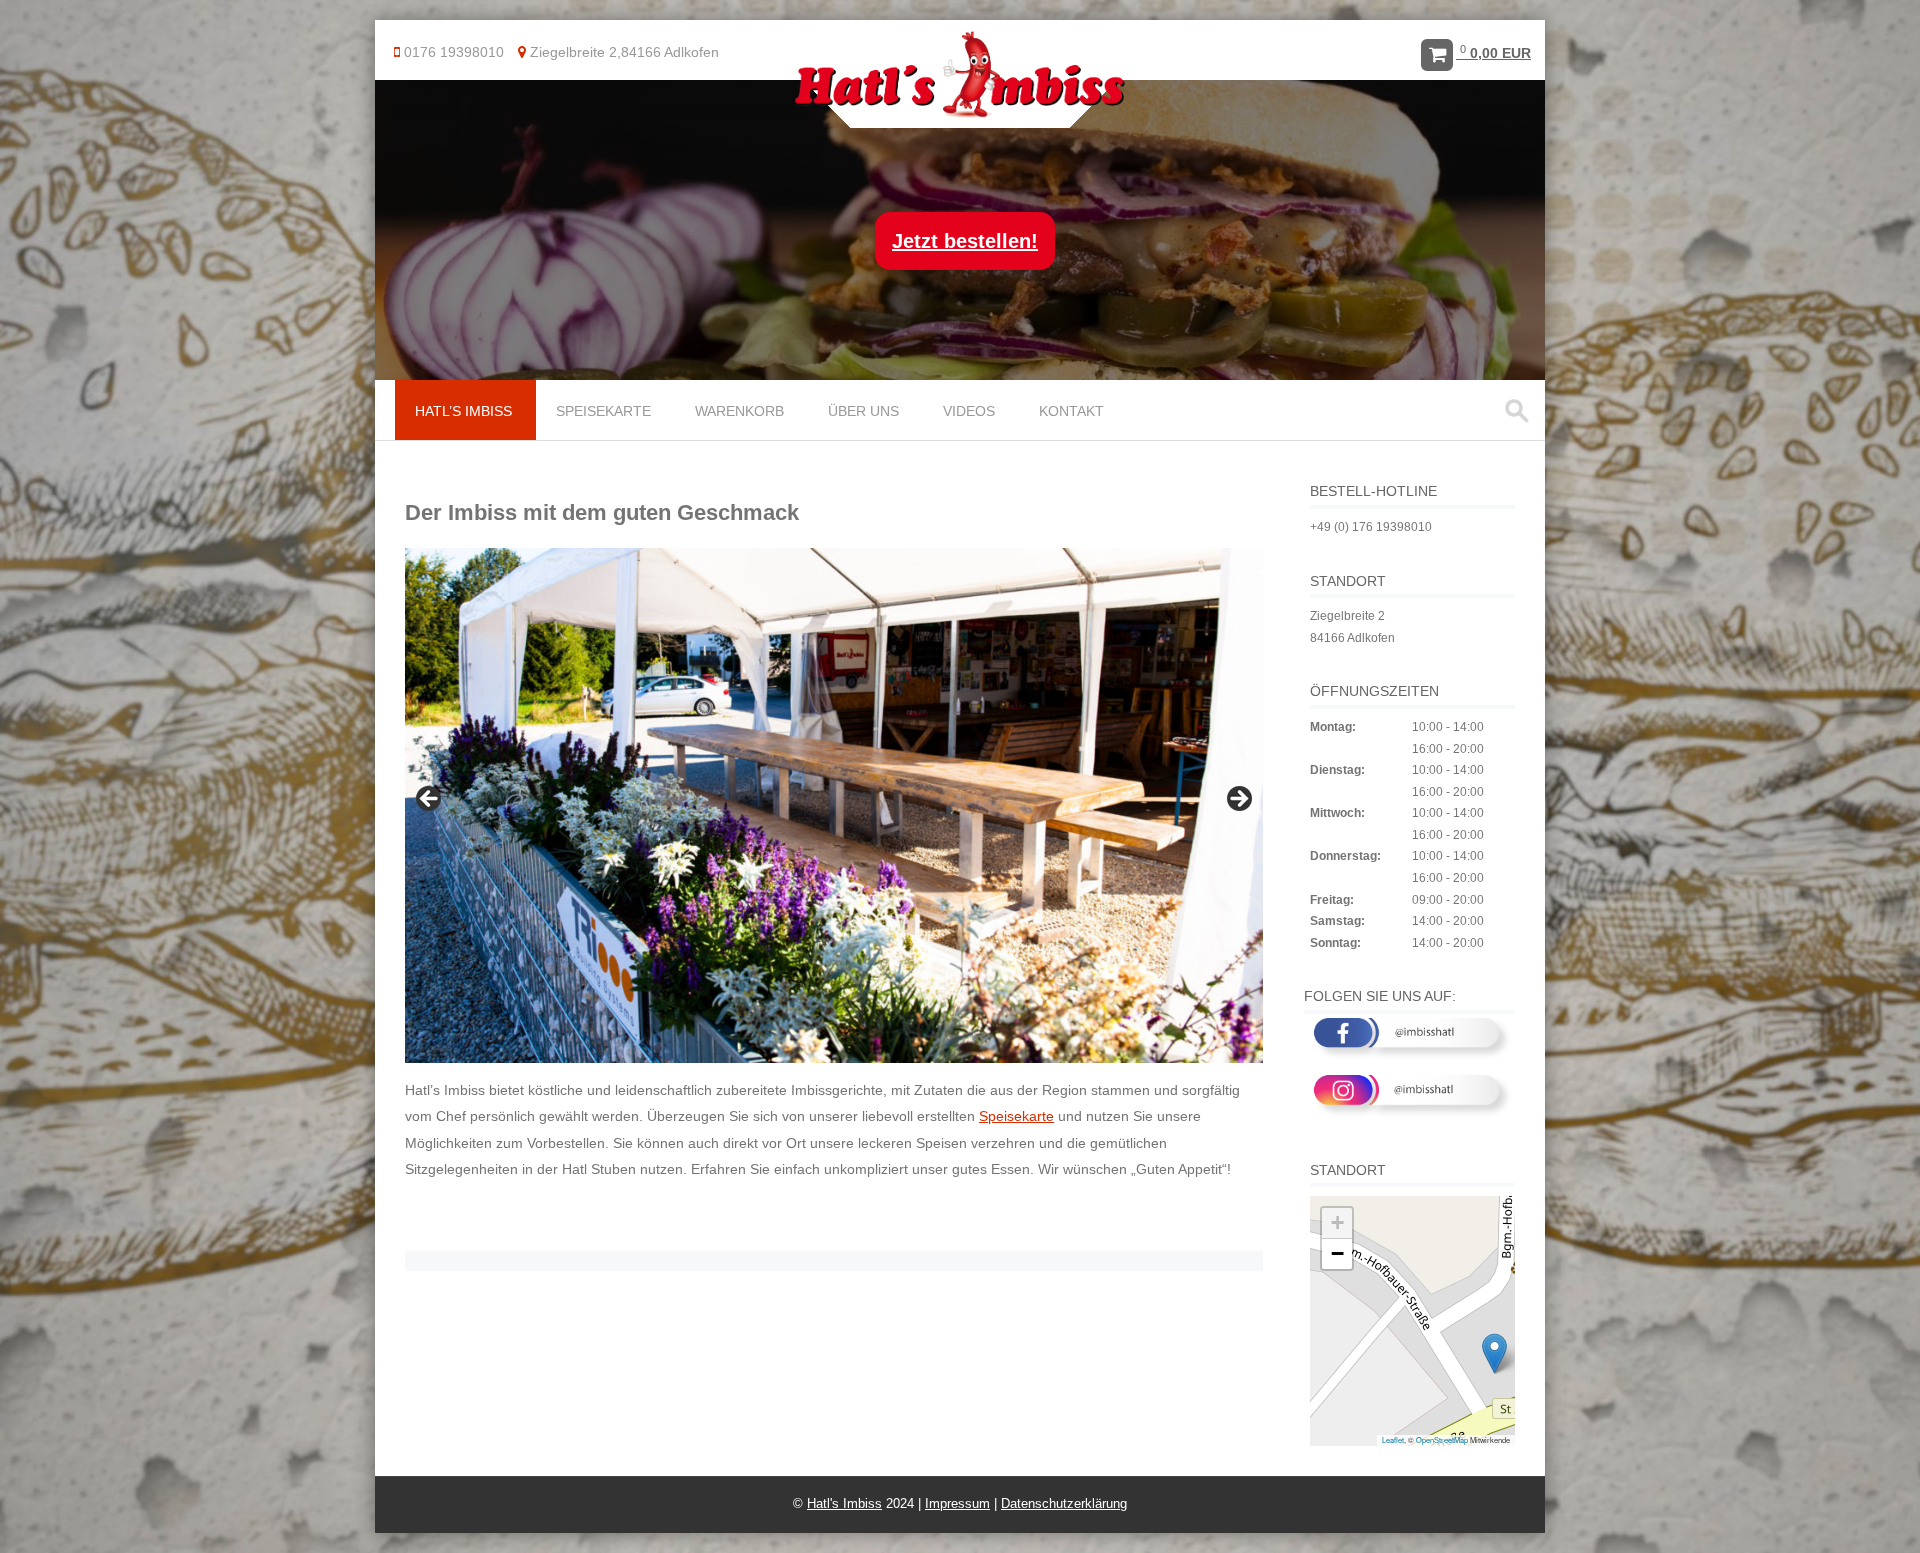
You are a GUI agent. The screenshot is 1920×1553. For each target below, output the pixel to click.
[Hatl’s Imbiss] (960, 114)
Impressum (957, 1503)
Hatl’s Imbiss (463, 411)
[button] (1494, 1353)
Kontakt (1071, 411)
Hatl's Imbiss (844, 1503)
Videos (969, 411)
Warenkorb (739, 411)
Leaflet (1393, 1439)
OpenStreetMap (1442, 1439)
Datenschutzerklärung (1064, 1503)
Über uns (863, 411)
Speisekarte (603, 411)
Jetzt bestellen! (965, 241)
